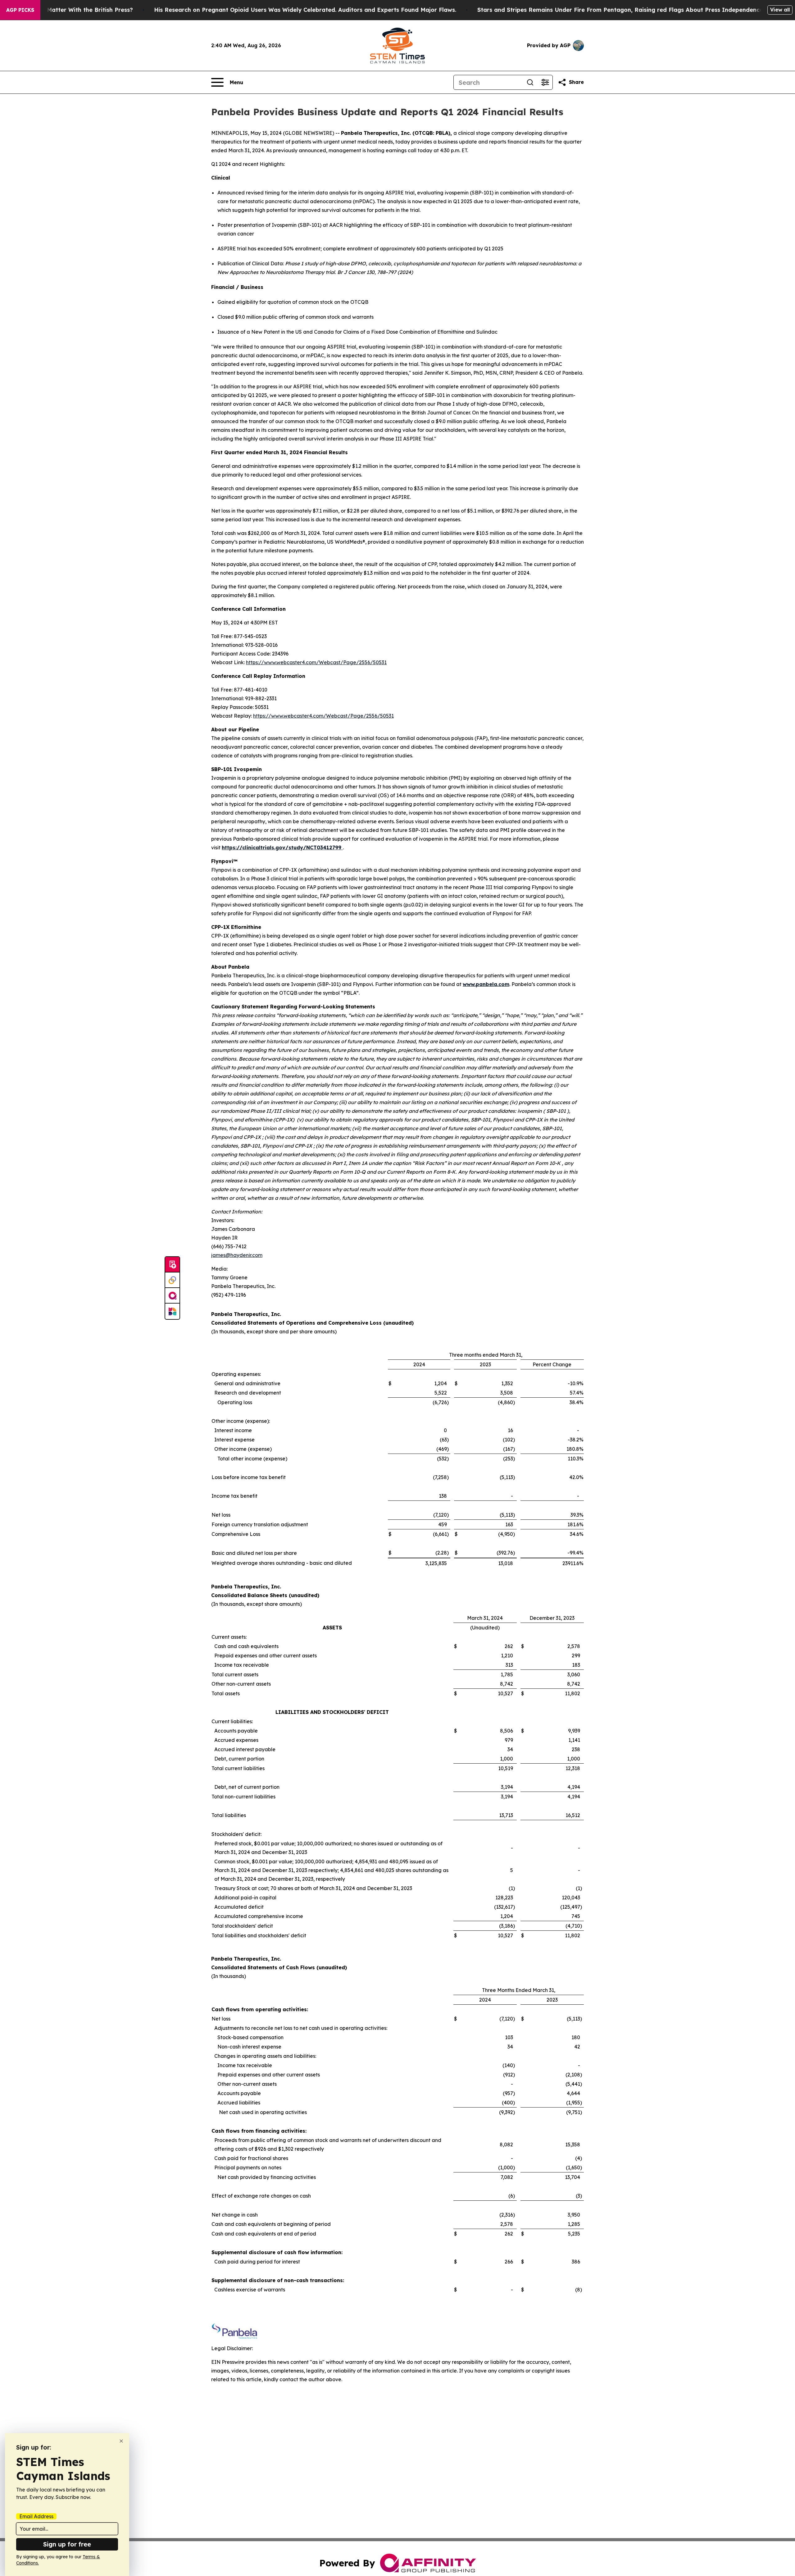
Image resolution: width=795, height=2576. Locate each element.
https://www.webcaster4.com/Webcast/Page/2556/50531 (316, 662)
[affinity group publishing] (172, 1296)
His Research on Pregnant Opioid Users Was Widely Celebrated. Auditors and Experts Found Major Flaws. (305, 10)
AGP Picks (20, 10)
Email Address (36, 2516)
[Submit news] (172, 1265)
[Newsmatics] (172, 1311)
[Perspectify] (172, 1280)
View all (780, 10)
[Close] (121, 2441)
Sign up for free (67, 2544)
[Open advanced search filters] (545, 82)
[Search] (530, 82)
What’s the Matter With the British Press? (74, 10)
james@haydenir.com (237, 1255)
